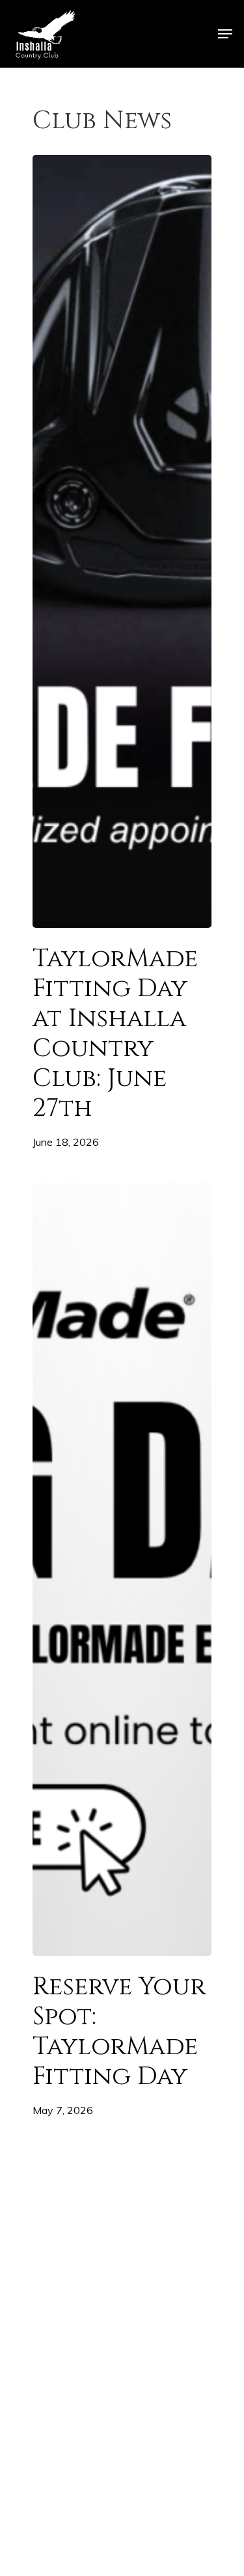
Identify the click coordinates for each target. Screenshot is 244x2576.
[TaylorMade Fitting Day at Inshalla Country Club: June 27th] (122, 541)
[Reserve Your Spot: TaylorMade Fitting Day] (122, 1569)
